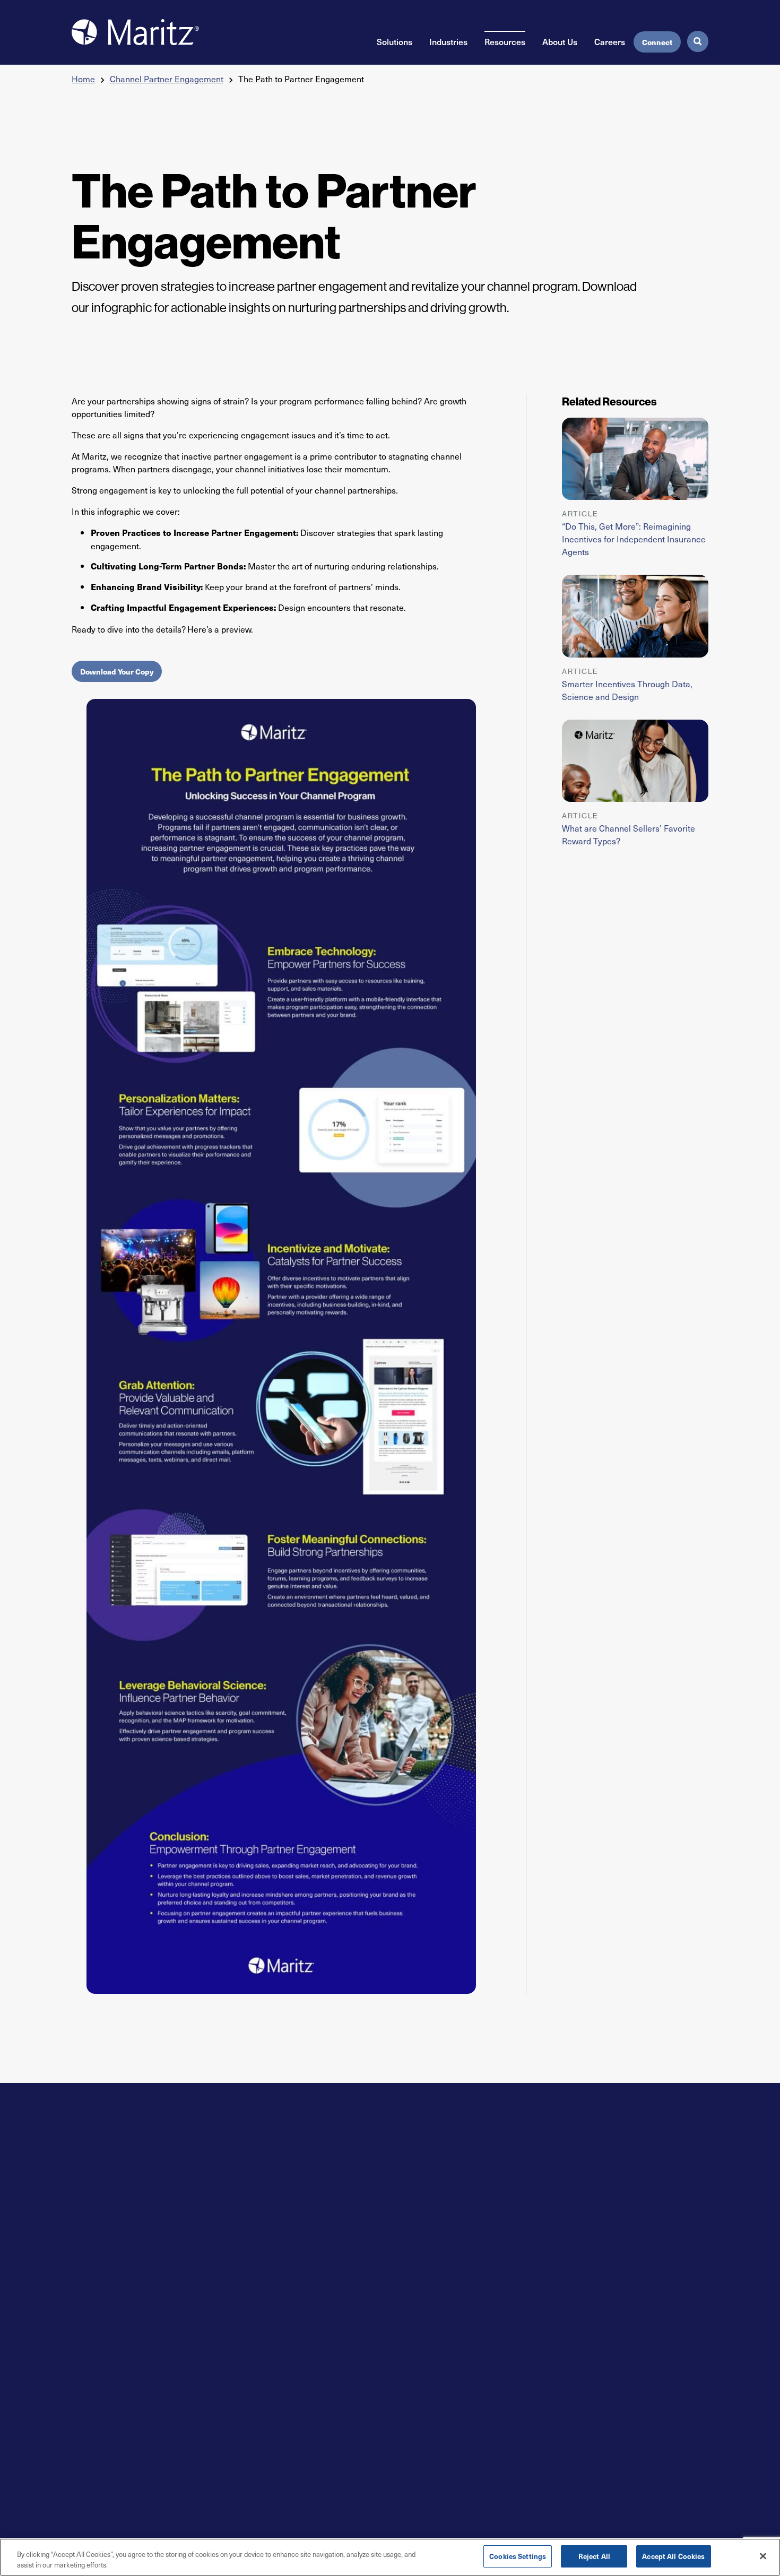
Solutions (395, 41)
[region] (390, 2557)
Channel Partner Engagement (167, 79)
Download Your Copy (117, 671)
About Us (560, 41)
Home (83, 79)
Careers (610, 41)
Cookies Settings (518, 2556)
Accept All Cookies (673, 2556)
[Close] (763, 2556)
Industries (448, 41)
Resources (505, 41)
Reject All (594, 2556)
